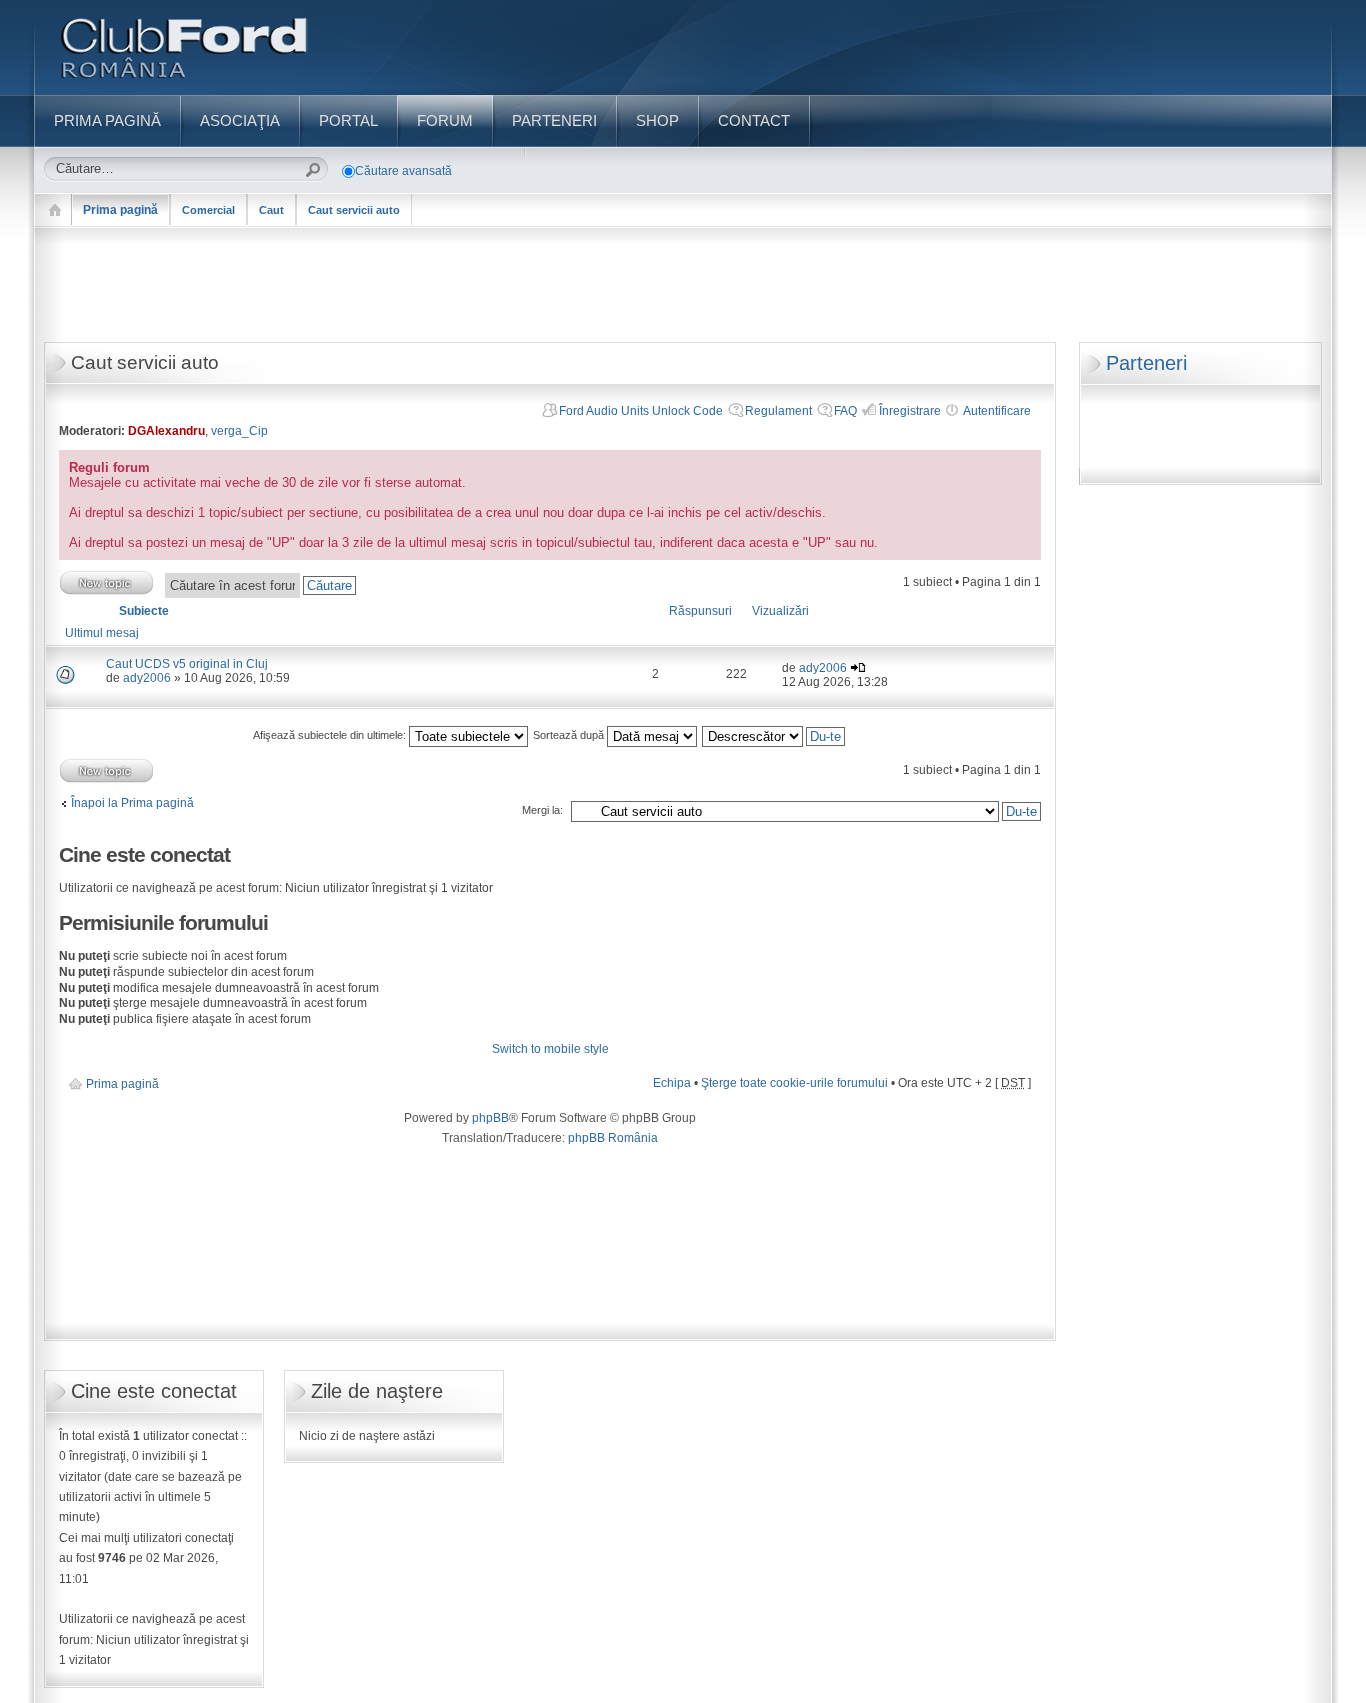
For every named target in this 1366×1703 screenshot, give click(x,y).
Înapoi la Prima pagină (132, 803)
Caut (271, 210)
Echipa (672, 1083)
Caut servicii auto (354, 210)
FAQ (845, 411)
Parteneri (1146, 363)
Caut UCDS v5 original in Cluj (187, 664)
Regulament (778, 411)
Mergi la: (542, 810)
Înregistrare (910, 411)
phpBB (490, 1118)
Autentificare (997, 411)
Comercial (208, 210)
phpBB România (613, 1138)
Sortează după (570, 735)
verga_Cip (239, 431)
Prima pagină (120, 210)
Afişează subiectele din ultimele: (331, 735)
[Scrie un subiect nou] (107, 582)
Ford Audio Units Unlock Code (641, 411)
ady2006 (147, 678)
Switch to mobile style (550, 1049)
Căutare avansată (403, 171)
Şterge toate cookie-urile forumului (794, 1083)
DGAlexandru (166, 431)
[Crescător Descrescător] (774, 735)
